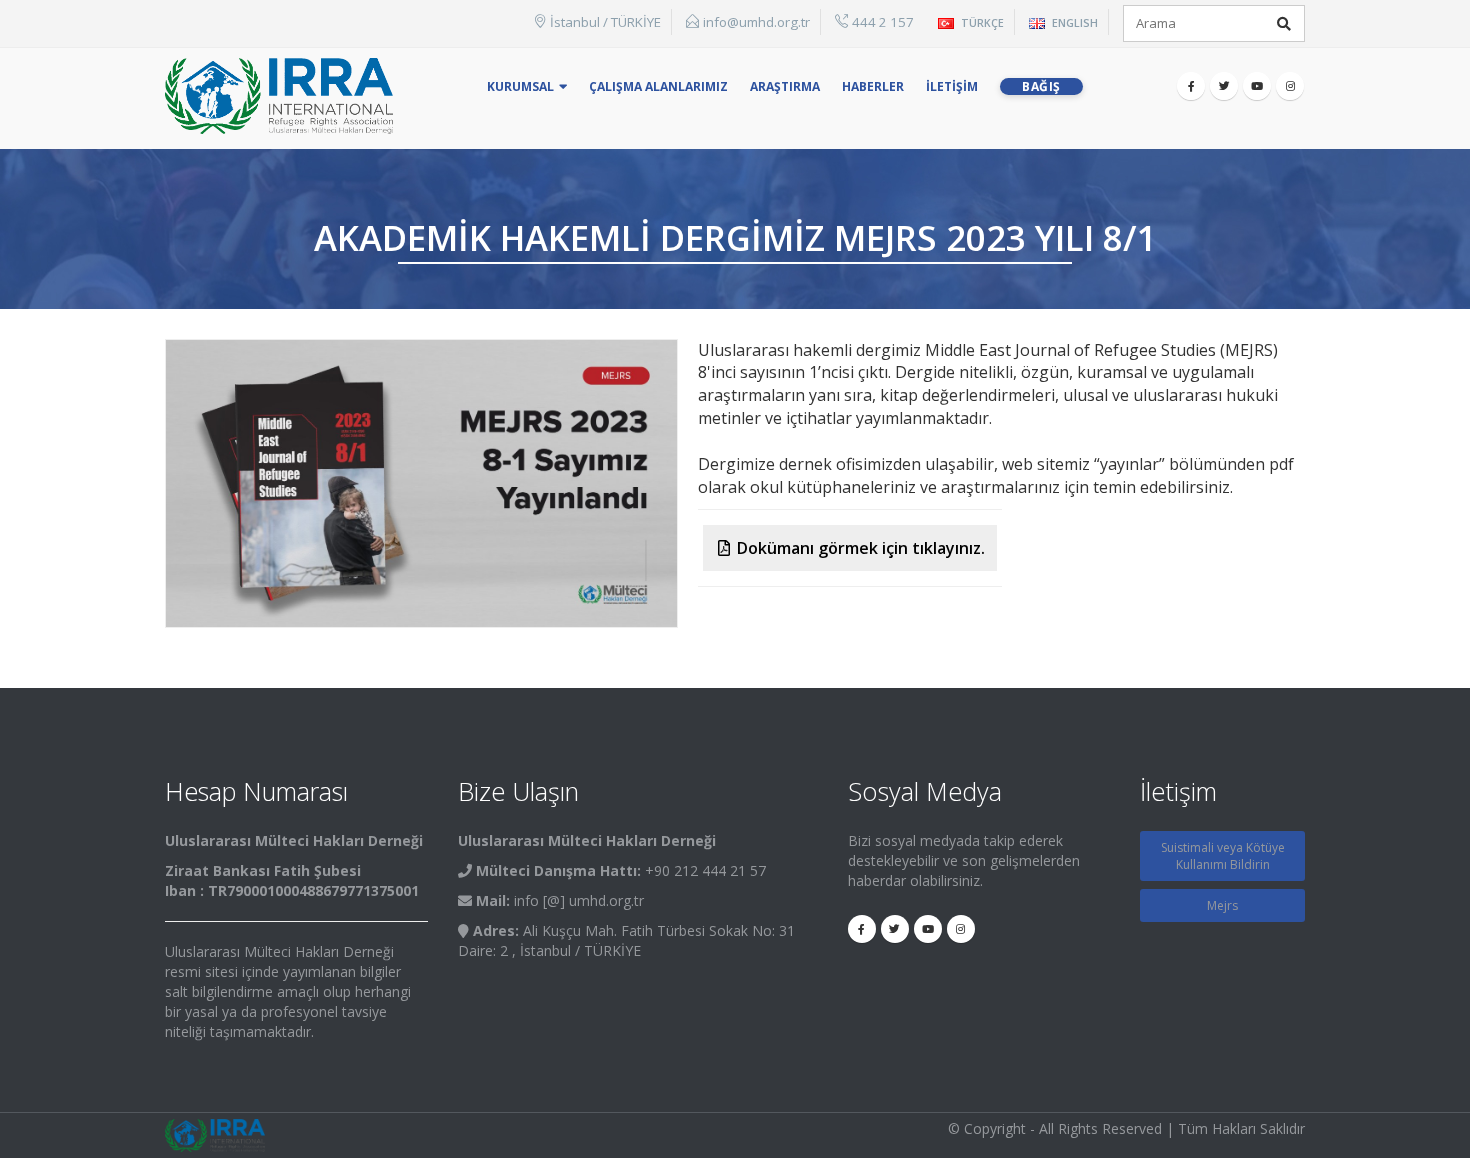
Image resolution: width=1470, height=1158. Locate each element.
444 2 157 (883, 22)
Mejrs (1222, 905)
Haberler (873, 86)
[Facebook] (1191, 86)
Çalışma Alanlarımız (658, 86)
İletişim (952, 86)
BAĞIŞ (1041, 86)
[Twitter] (1224, 86)
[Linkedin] (1290, 86)
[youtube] (1257, 86)
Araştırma (785, 86)
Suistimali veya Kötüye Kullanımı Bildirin (1223, 856)
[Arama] (1284, 24)
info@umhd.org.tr (756, 22)
